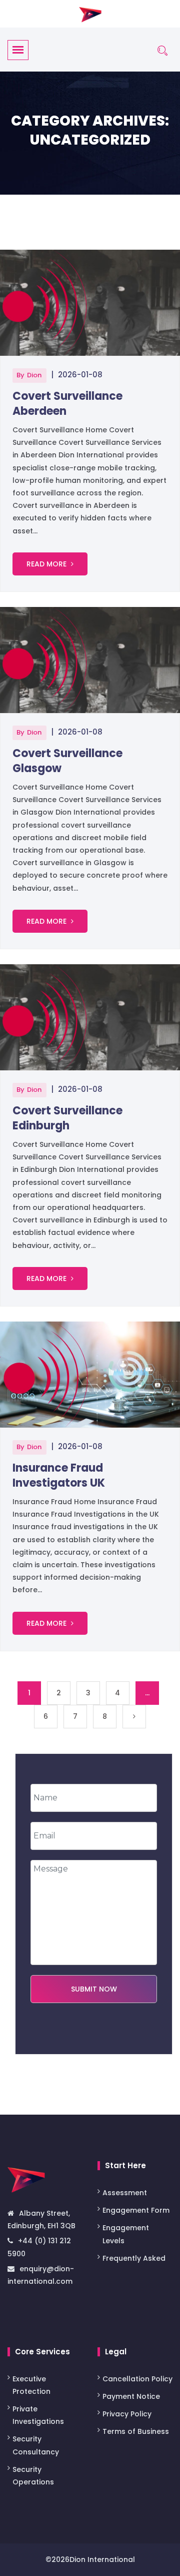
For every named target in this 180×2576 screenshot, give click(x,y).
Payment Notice (131, 2396)
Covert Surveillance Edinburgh (67, 1118)
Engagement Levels (126, 2234)
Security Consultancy (36, 2445)
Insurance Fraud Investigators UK (59, 1475)
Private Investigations (38, 2415)
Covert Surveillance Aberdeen (67, 404)
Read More (47, 564)
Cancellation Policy (137, 2379)
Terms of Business (136, 2431)
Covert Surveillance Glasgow (67, 761)
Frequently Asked (134, 2258)
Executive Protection (31, 2385)
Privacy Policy (127, 2414)
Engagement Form (136, 2210)
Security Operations (33, 2476)
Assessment (126, 2193)
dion (34, 375)
